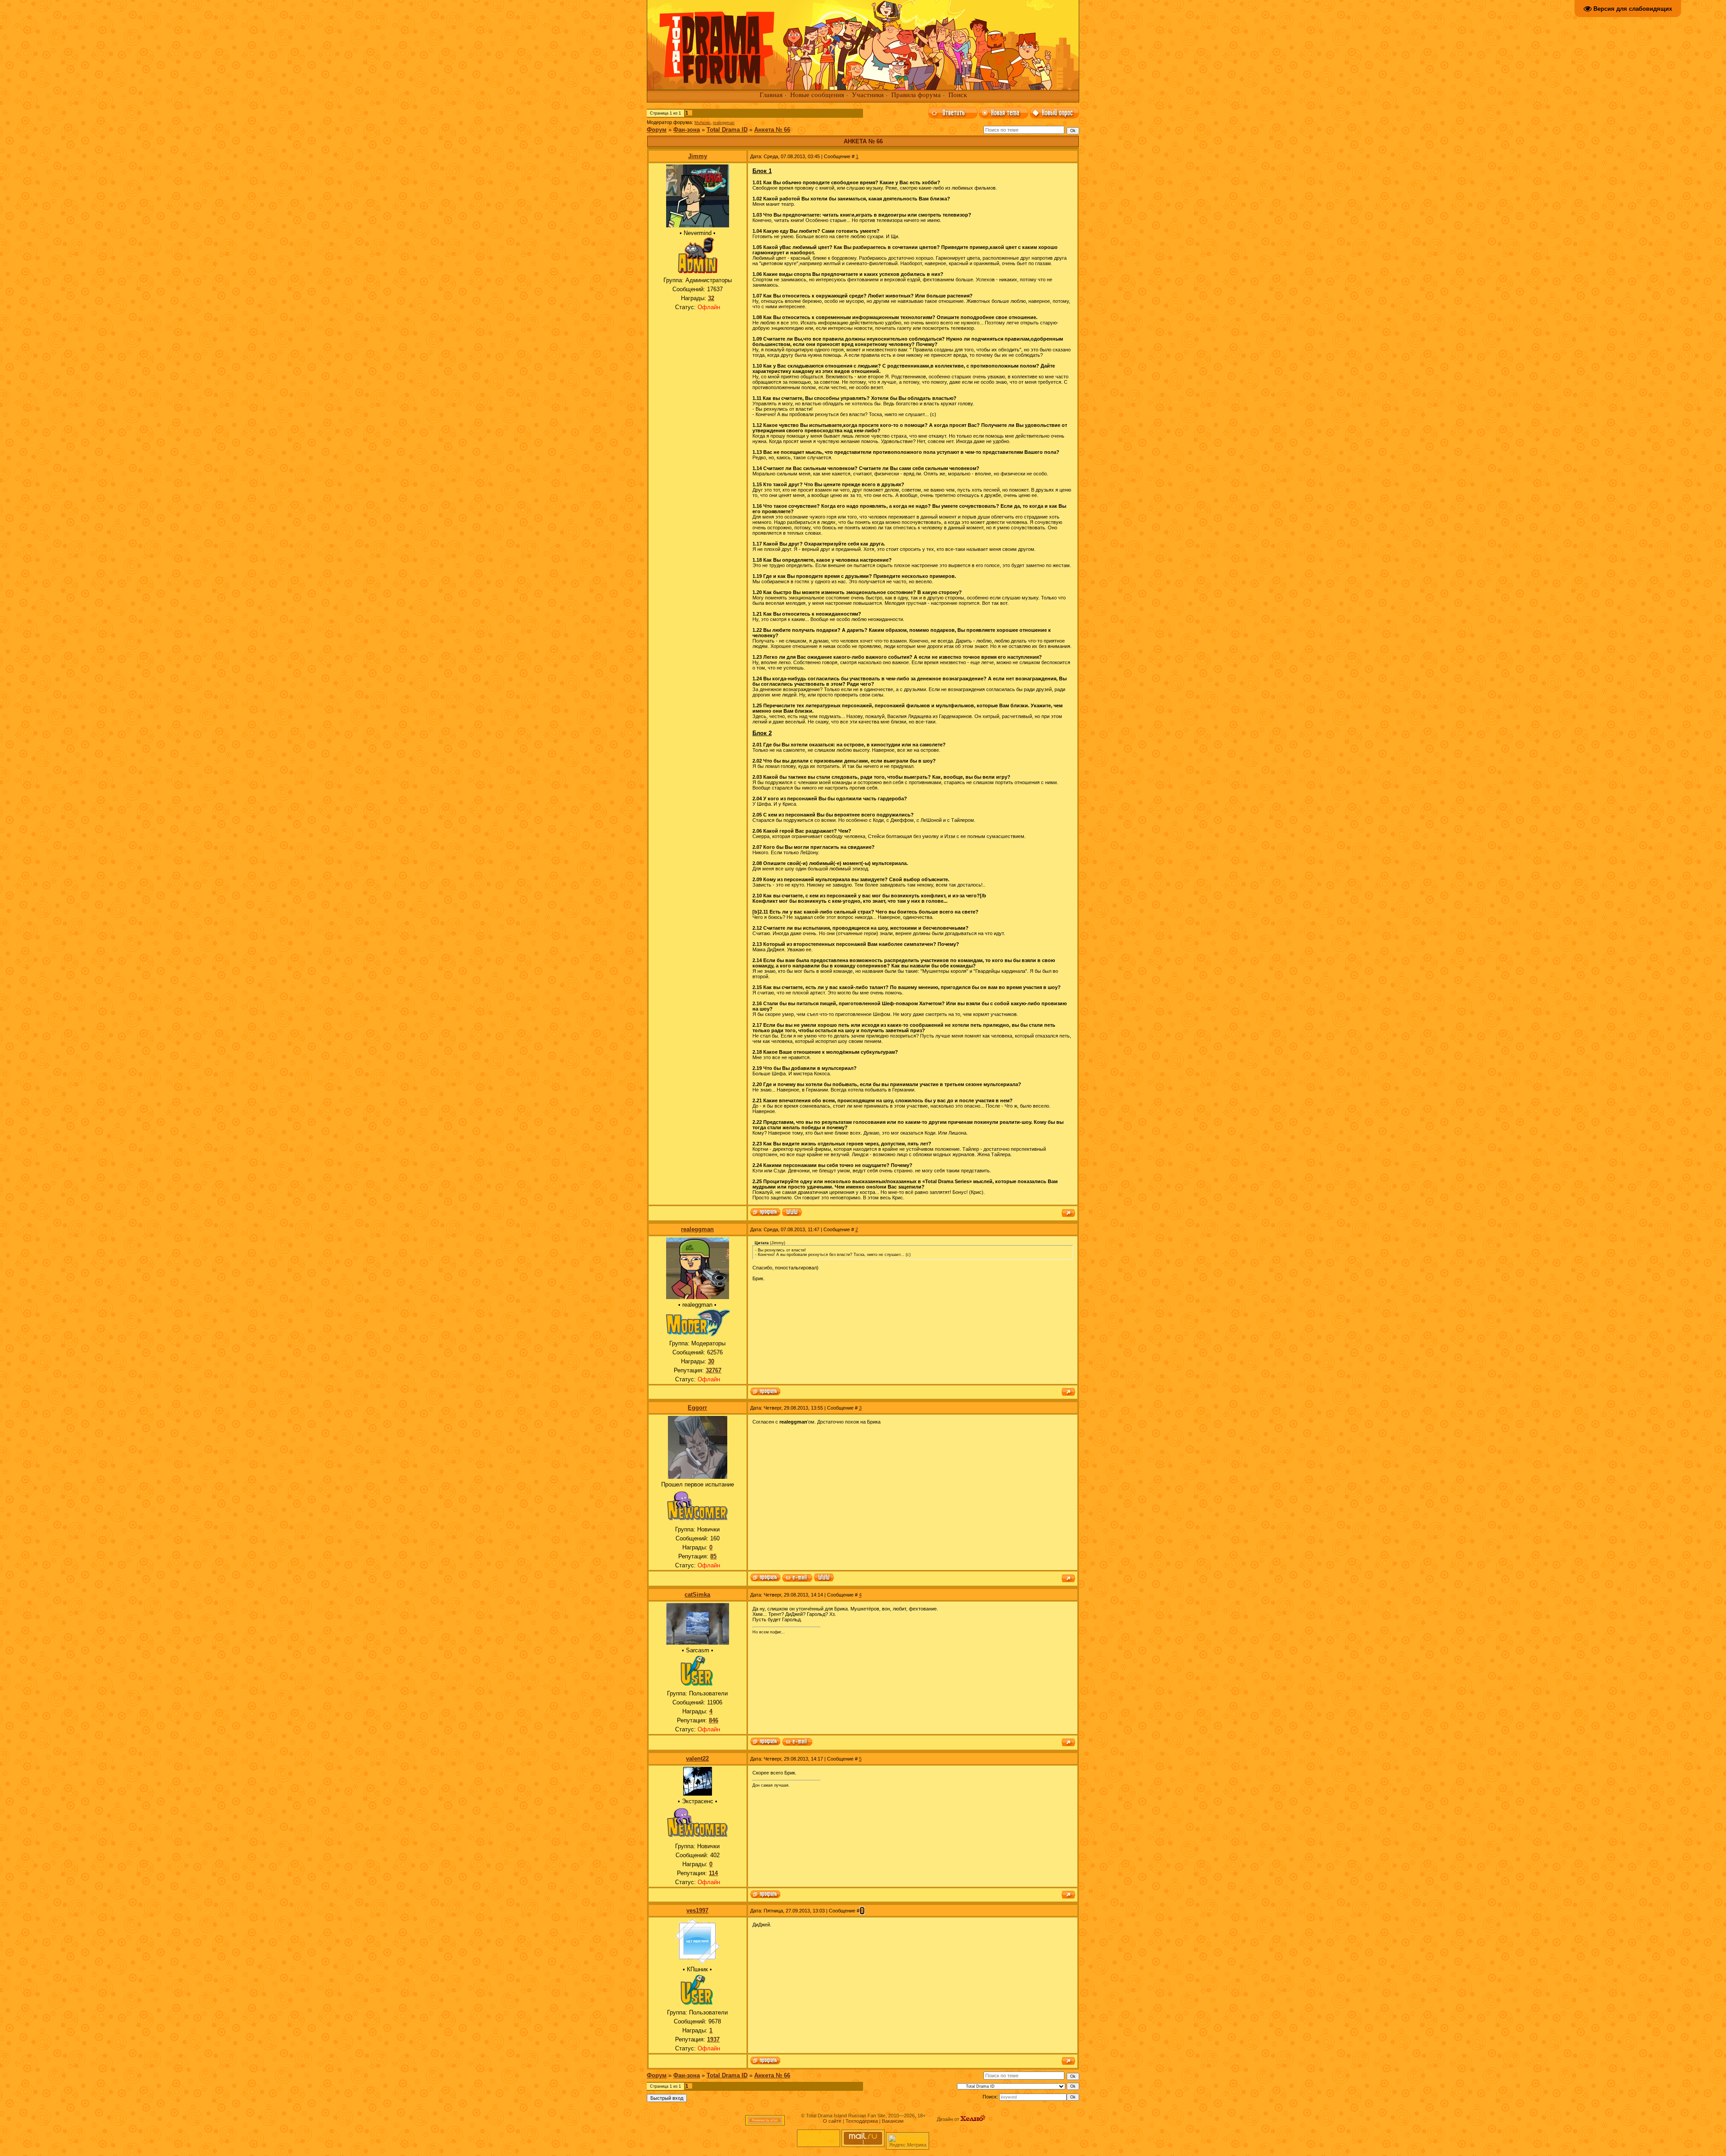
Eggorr (697, 1408)
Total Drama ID (727, 130)
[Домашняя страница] (792, 1213)
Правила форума (916, 95)
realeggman (724, 123)
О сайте (832, 2121)
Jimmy (698, 156)
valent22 (697, 1759)
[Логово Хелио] (973, 2119)
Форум (657, 130)
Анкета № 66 (772, 130)
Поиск (958, 95)
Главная (771, 95)
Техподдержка (862, 2121)
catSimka (697, 1595)
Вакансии (893, 2121)
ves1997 (697, 1910)
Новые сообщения (817, 95)
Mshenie (702, 123)
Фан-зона (687, 130)
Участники (868, 95)
